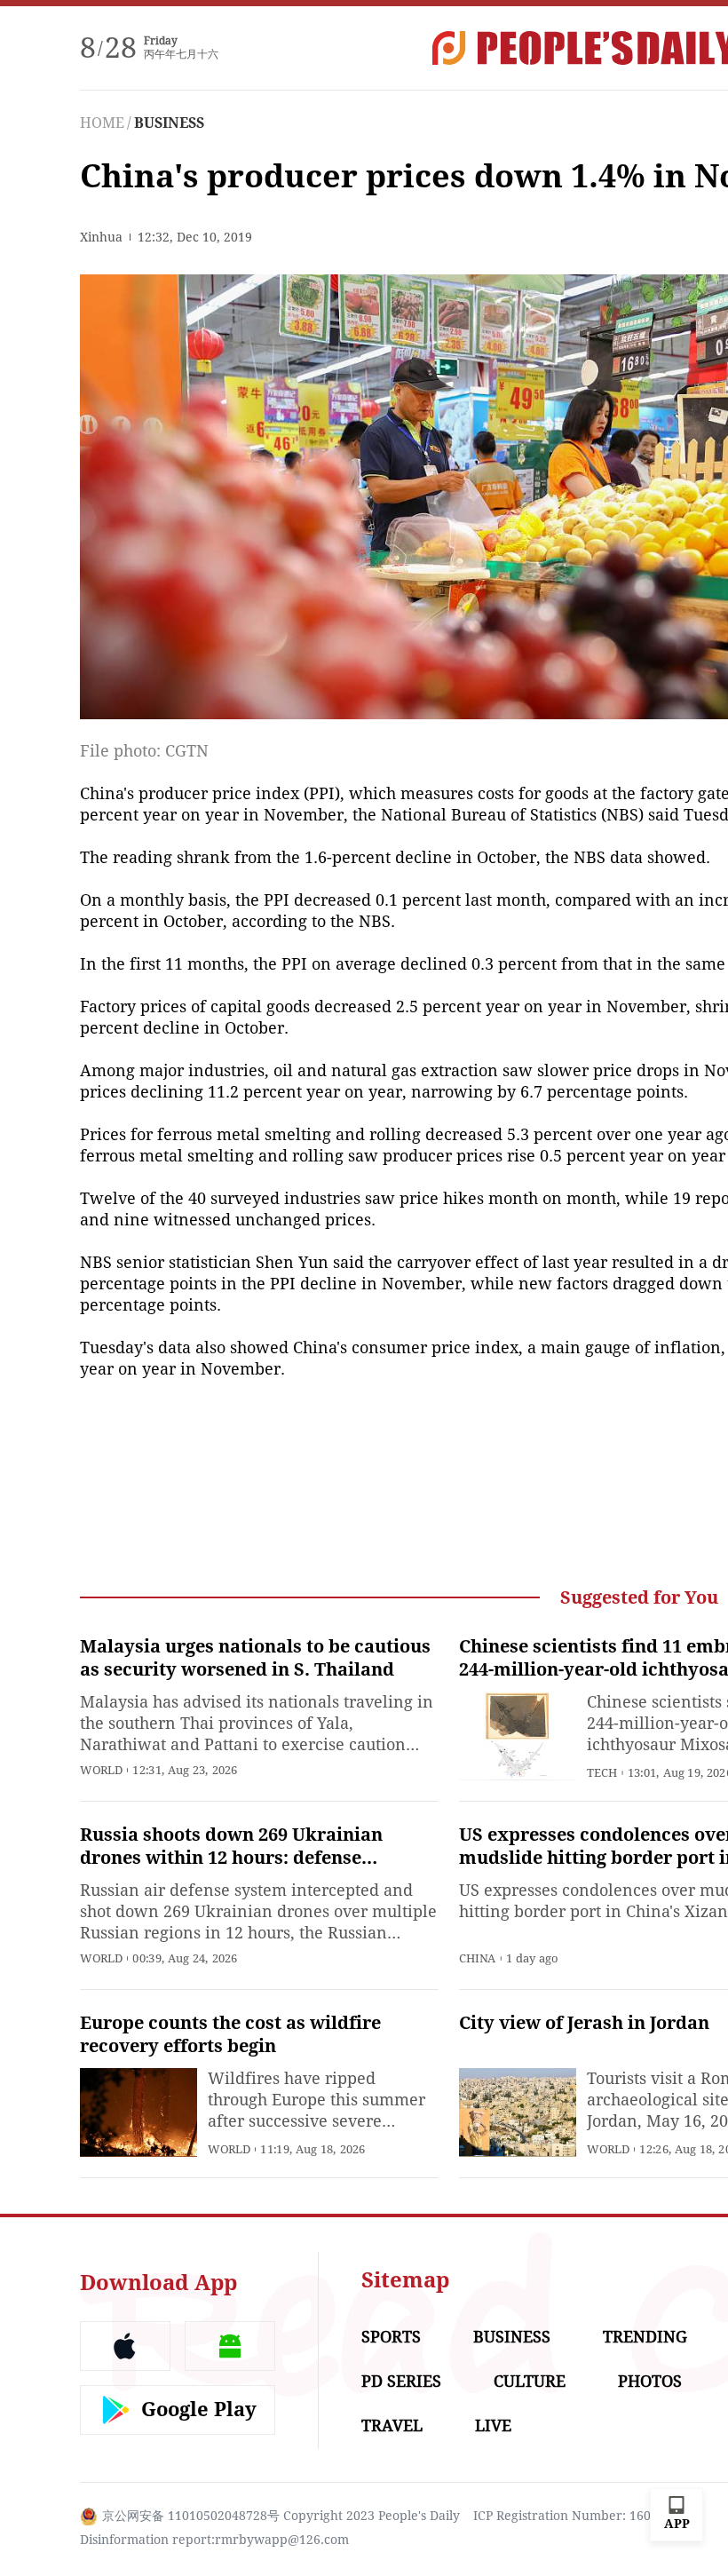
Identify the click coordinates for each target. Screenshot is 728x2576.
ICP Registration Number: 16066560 (580, 2516)
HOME (102, 123)
